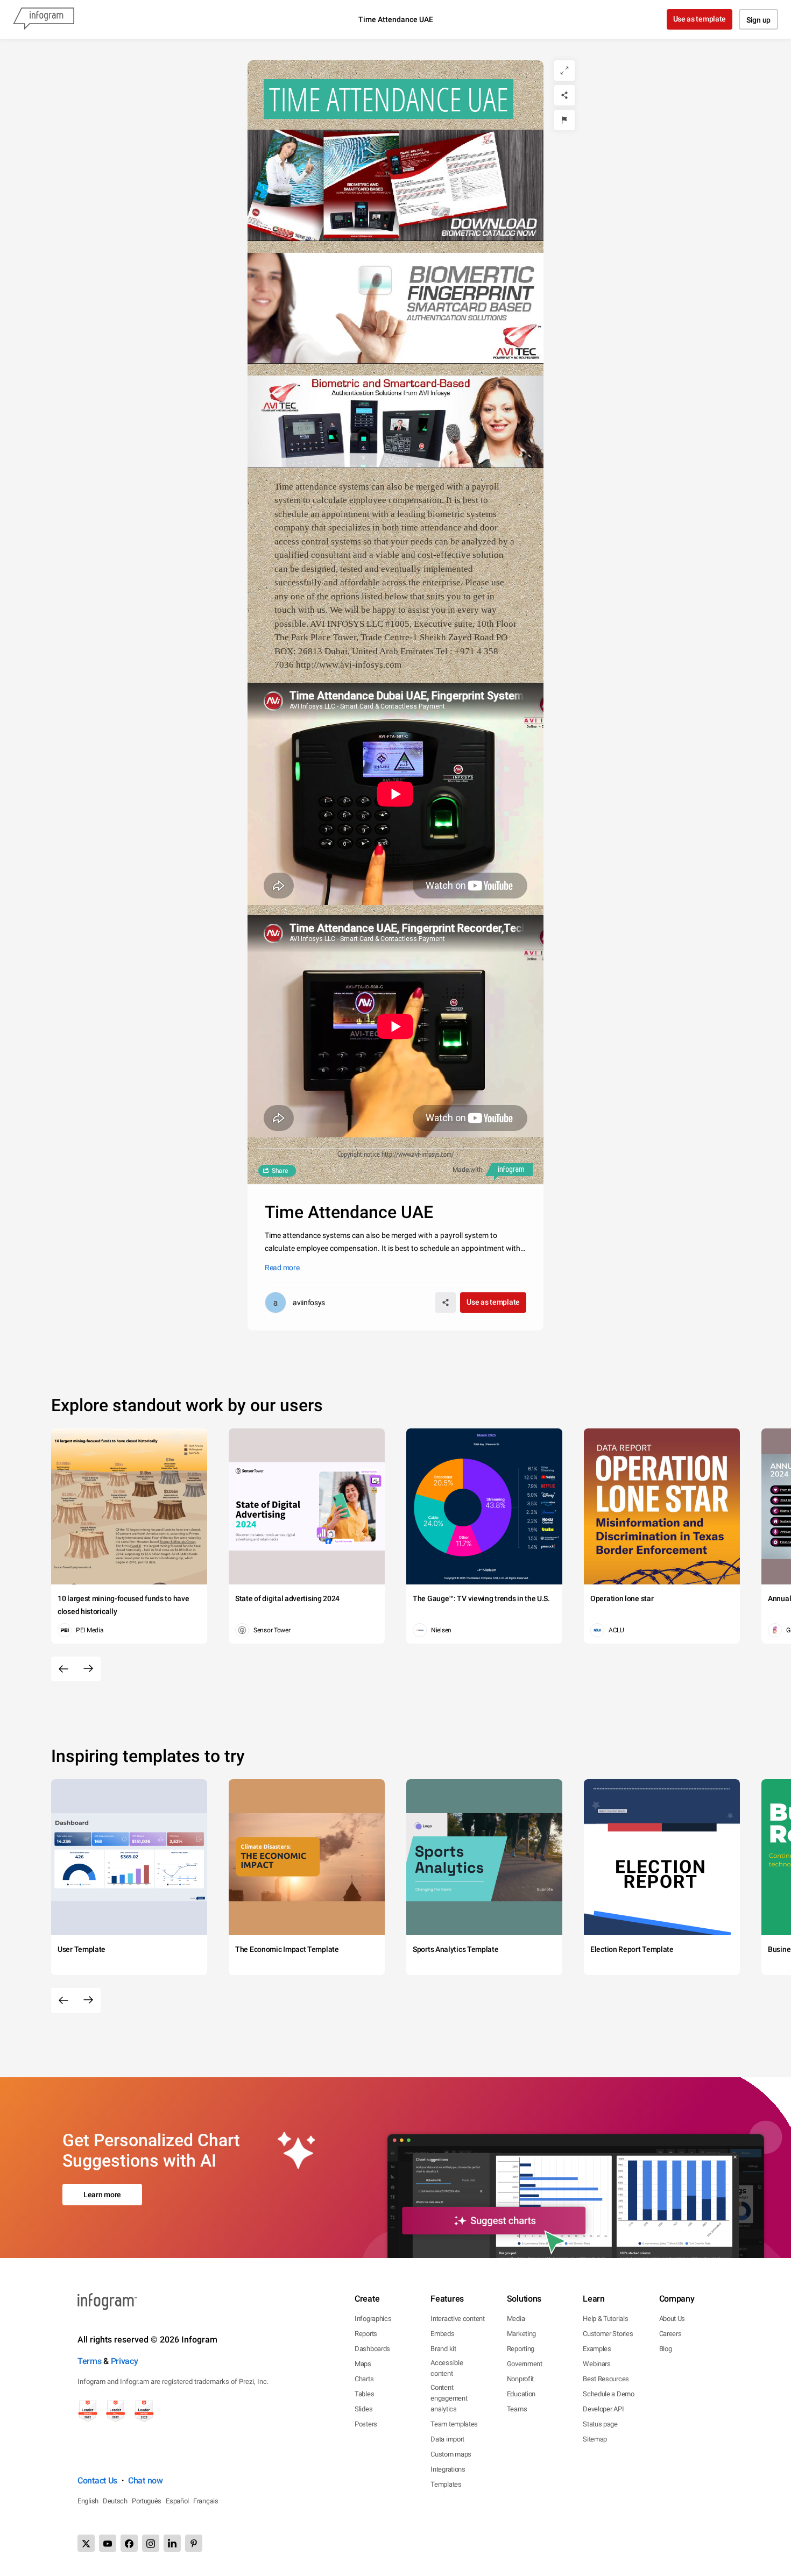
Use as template (700, 19)
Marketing (521, 2334)
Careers (670, 2334)
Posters (366, 2424)
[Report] (564, 120)
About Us (672, 2319)
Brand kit (443, 2349)
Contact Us (97, 2481)
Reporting (521, 2349)
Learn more (102, 2195)
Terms (90, 2361)
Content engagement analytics (449, 2398)
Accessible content (447, 2368)
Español (177, 2501)
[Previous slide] (63, 1669)
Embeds (442, 2334)
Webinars (597, 2364)
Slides (363, 2409)
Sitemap (595, 2439)
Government (525, 2364)
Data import (447, 2439)
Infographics (373, 2319)
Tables (364, 2394)
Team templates (454, 2424)
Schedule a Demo (609, 2394)
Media (516, 2319)
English (88, 2501)
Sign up (758, 20)
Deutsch (115, 2501)
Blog (666, 2349)
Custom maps (451, 2454)
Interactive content (457, 2319)
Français (206, 2501)
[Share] (564, 95)
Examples (597, 2349)
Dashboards (372, 2349)
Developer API (603, 2409)
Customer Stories (608, 2334)
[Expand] (564, 70)
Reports (366, 2334)
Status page (600, 2424)
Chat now (146, 2481)
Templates (446, 2484)
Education (521, 2394)
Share (280, 1171)
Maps (363, 2364)
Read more (282, 1268)
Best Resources (606, 2379)
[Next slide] (88, 1669)
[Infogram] (44, 19)
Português (147, 2501)
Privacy (125, 2361)
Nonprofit (520, 2379)
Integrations (448, 2469)
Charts (364, 2379)
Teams (517, 2409)
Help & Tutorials (605, 2319)
